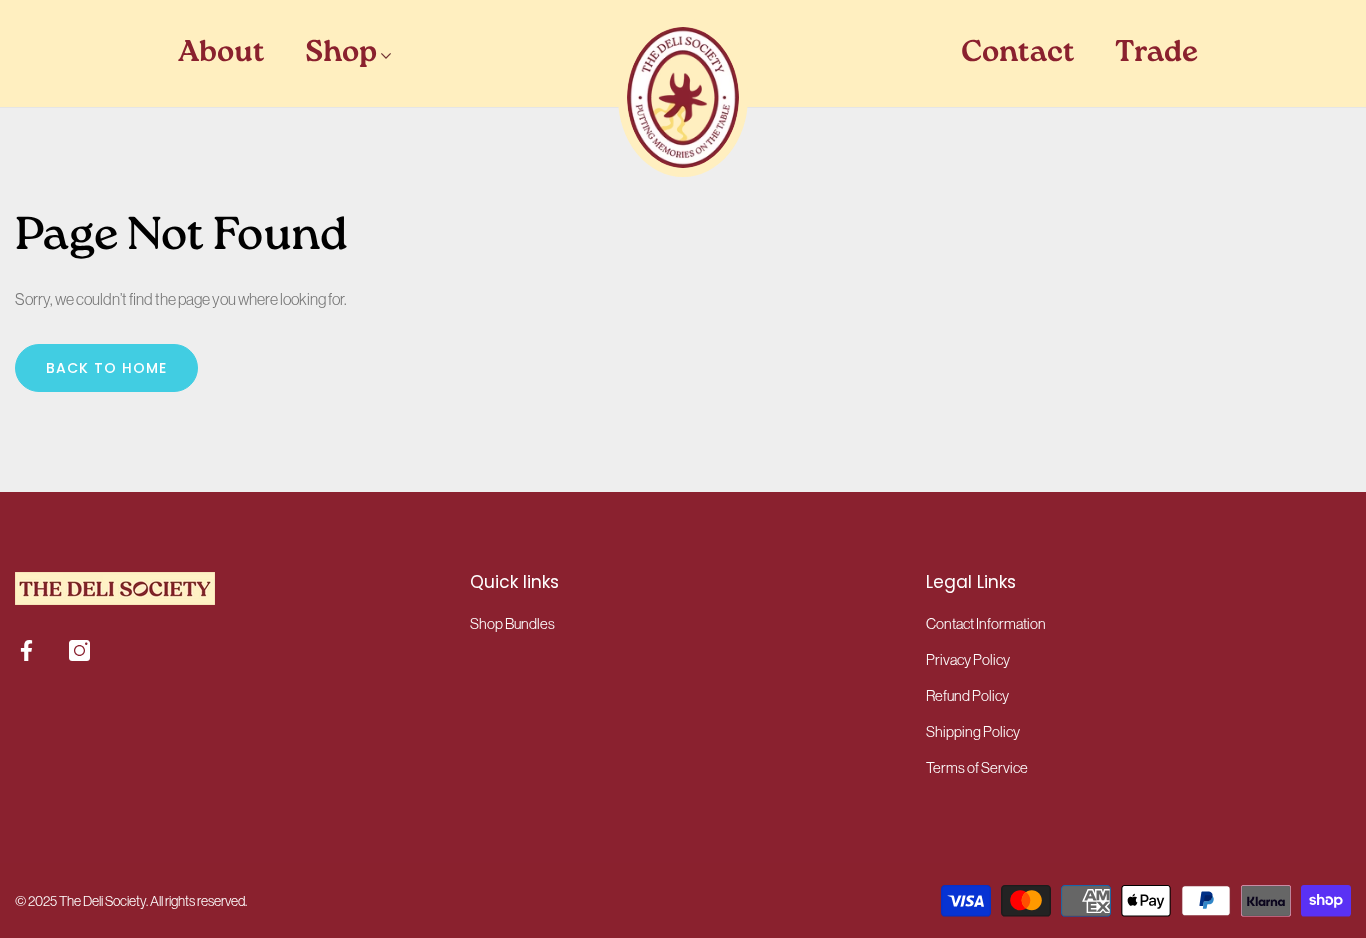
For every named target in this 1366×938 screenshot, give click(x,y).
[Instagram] (79, 650)
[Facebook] (26, 650)
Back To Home (106, 368)
